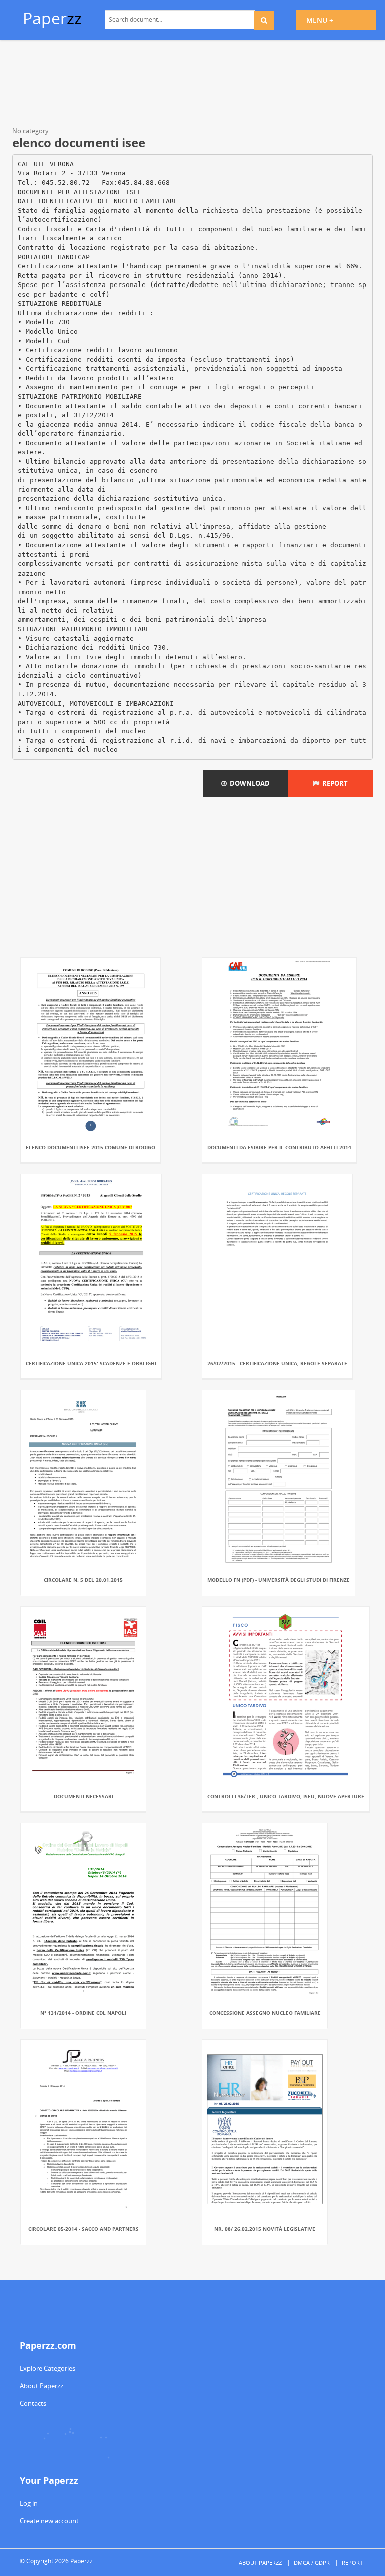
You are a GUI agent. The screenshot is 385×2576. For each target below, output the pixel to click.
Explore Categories (47, 2368)
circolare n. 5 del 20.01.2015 (83, 1580)
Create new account (49, 2521)
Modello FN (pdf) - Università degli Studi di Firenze (278, 1580)
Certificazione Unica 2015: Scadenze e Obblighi (91, 1363)
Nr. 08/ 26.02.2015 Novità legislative (265, 2229)
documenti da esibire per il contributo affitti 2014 (279, 1147)
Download (248, 783)
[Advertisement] (192, 85)
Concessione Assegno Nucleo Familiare (265, 2013)
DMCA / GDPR (312, 2563)
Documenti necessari (83, 1796)
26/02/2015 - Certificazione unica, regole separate (277, 1363)
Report (334, 783)
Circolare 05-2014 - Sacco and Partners (83, 2229)
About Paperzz (41, 2386)
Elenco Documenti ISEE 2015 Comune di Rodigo (90, 1147)
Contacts (33, 2403)
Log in (29, 2503)
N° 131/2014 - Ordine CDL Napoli (83, 2013)
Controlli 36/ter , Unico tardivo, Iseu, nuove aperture (286, 1796)
